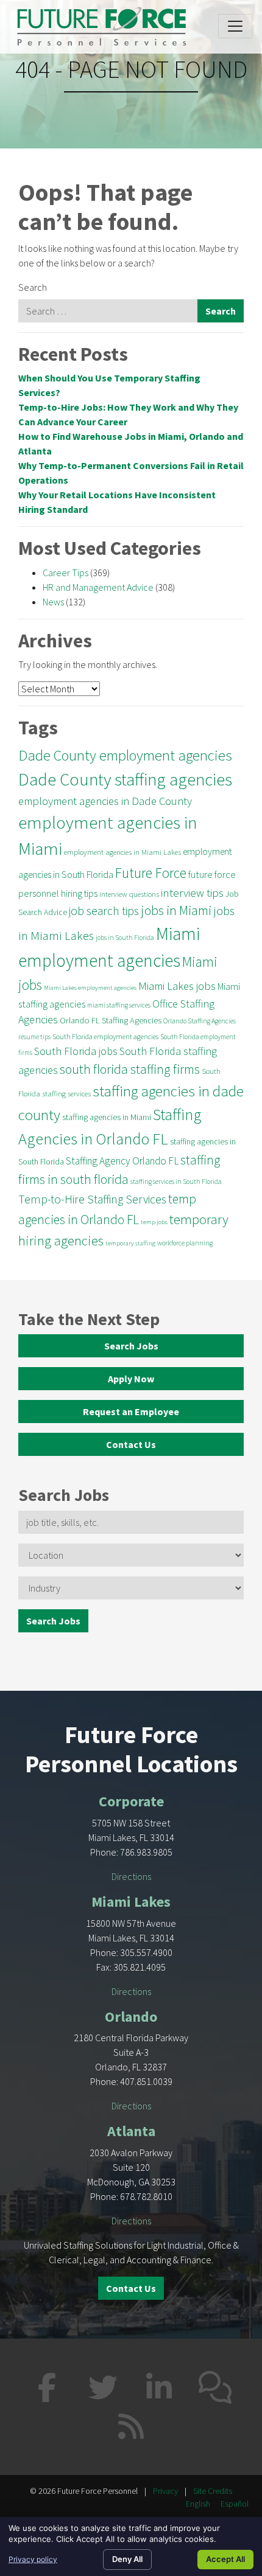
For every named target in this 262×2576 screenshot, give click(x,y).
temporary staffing (130, 1243)
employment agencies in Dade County (105, 801)
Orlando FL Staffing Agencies (111, 1020)
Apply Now (131, 1379)
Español (235, 2504)
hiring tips (79, 893)
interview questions (129, 894)
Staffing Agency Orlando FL (122, 1161)
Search (33, 287)
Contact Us (131, 1444)
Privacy (165, 2491)
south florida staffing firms (130, 1069)
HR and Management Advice (98, 587)
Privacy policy (33, 2559)
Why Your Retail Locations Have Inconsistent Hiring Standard (117, 502)
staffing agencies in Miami (107, 1117)
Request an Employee (131, 1412)
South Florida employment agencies (105, 1036)
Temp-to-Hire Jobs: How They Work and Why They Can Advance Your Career (128, 414)
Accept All (225, 2559)
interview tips (192, 893)
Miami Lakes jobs (177, 986)
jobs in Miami (176, 910)
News (53, 602)
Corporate (131, 1801)
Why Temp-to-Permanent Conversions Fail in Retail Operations (131, 473)
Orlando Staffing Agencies (200, 1021)
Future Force (151, 873)
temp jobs (154, 1222)
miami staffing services (119, 1005)
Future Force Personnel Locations (131, 1749)
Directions (131, 1876)
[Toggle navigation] (235, 26)
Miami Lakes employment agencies (90, 988)
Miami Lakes (131, 1902)
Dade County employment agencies (125, 755)
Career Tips (65, 573)
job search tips (104, 911)
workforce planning (185, 1243)
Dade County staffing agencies (125, 779)
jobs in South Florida (125, 938)
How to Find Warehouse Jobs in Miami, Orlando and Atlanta (131, 444)
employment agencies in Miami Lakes (122, 852)
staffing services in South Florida (176, 1182)
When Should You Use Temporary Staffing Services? (109, 385)
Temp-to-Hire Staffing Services (92, 1199)
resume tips (34, 1037)
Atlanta (131, 2131)
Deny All (127, 2559)
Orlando (131, 2017)
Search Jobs (131, 1346)
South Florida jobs (76, 1051)
